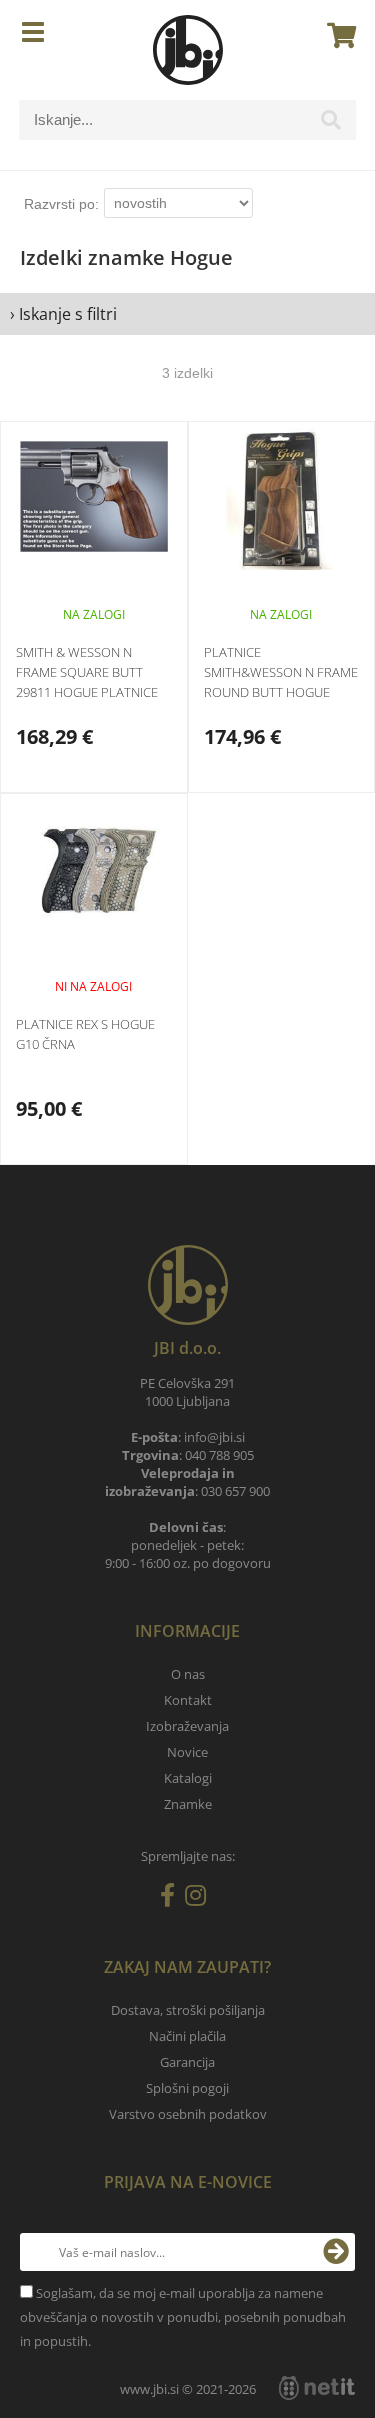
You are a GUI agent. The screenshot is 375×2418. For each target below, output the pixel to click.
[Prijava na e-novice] (336, 2252)
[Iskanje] (331, 125)
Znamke (188, 1804)
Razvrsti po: (61, 204)
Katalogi (188, 1778)
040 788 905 (219, 1455)
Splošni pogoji (187, 2088)
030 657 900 (235, 1491)
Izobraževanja (187, 1726)
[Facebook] (172, 1899)
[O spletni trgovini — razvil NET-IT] (317, 2388)
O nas (188, 1674)
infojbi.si (214, 1437)
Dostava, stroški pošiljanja (188, 2010)
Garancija (187, 2062)
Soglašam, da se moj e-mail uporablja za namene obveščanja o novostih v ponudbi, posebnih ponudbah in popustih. (183, 2317)
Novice (187, 1752)
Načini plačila (187, 2036)
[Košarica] (336, 35)
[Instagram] (200, 1899)
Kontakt (188, 1700)
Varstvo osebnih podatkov (188, 2114)
